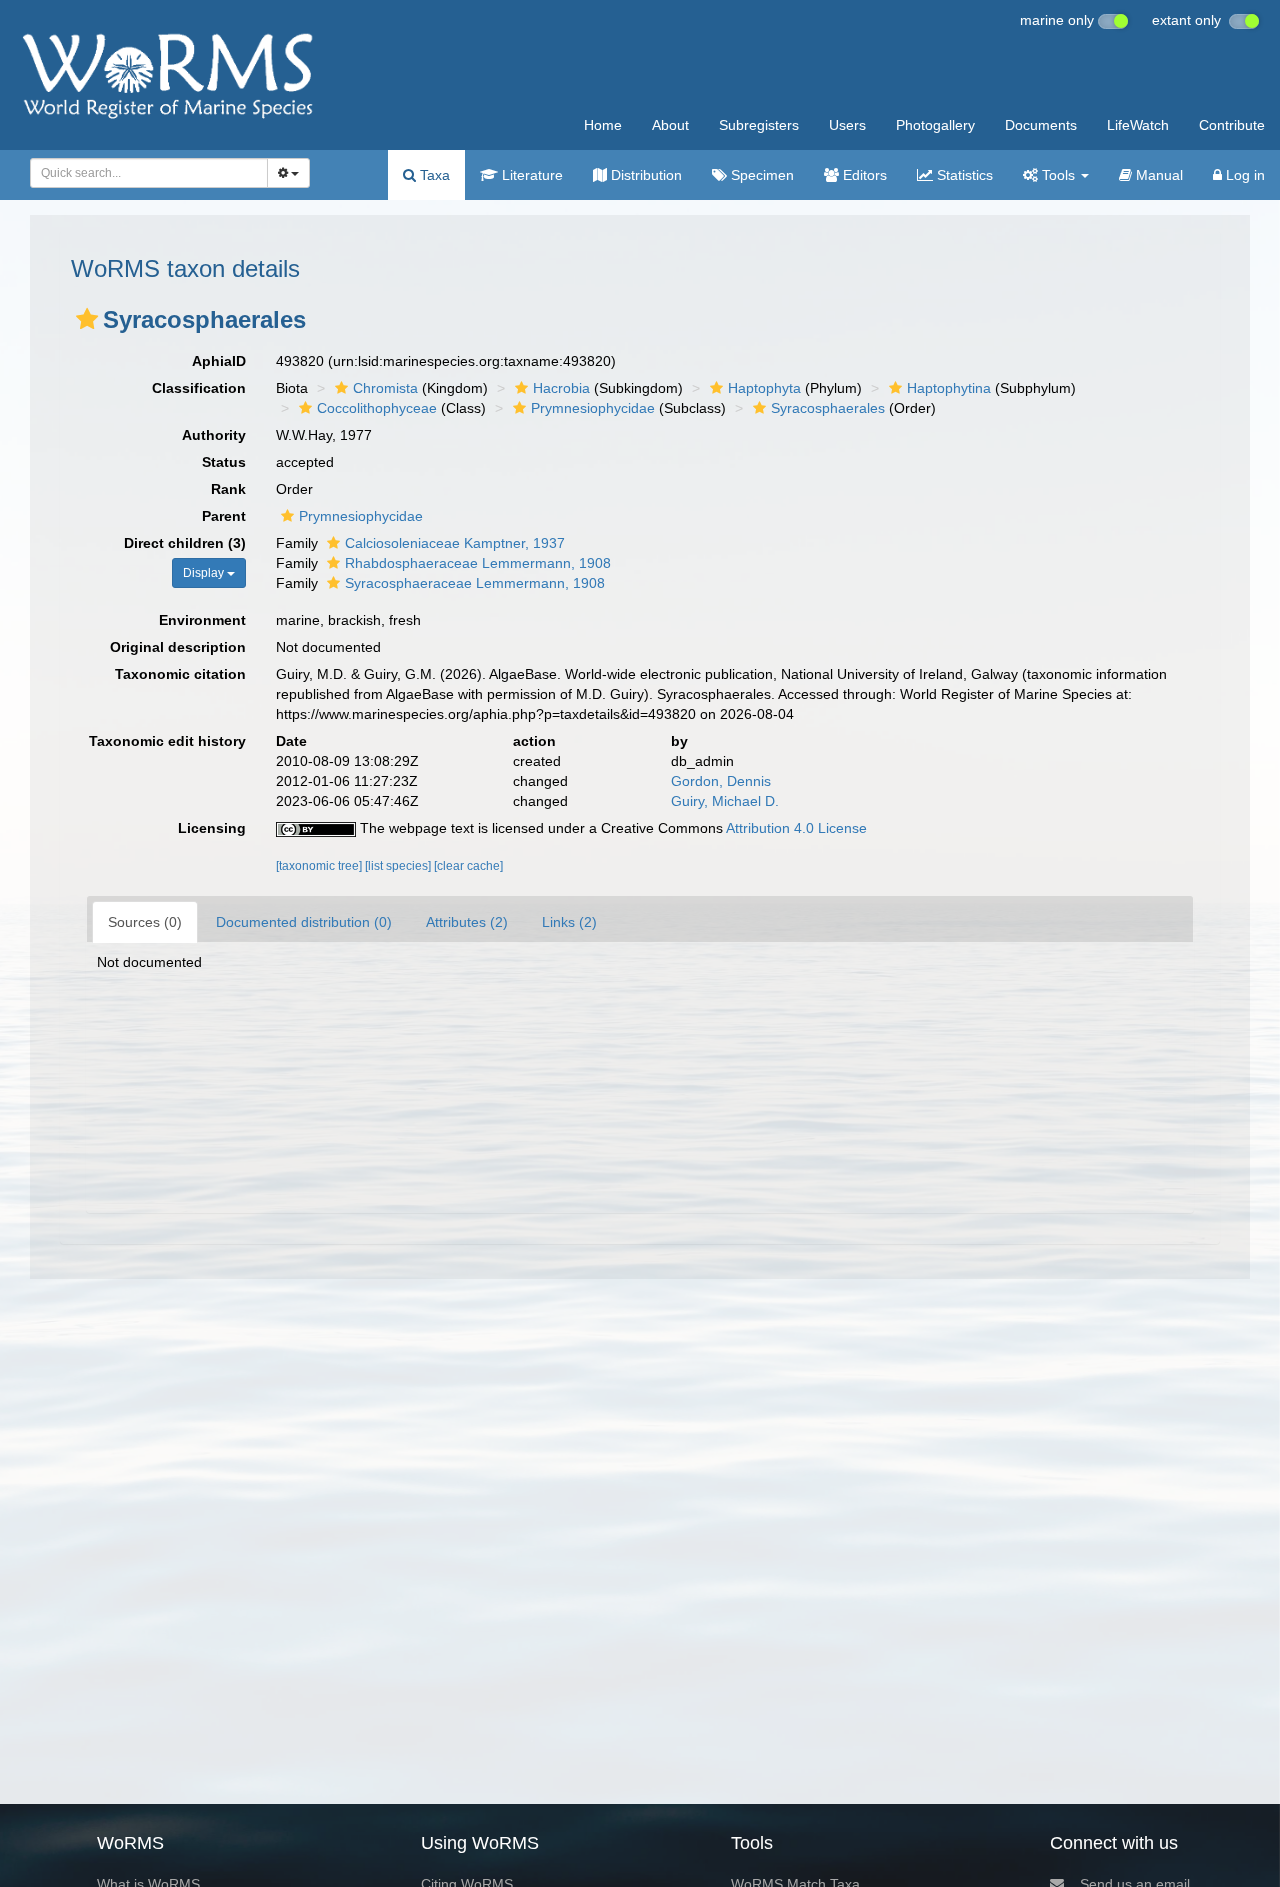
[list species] (399, 866)
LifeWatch (1138, 125)
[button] (87, 319)
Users (847, 125)
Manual (1157, 175)
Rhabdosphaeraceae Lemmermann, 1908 (478, 563)
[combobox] (149, 173)
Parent (224, 516)
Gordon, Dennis (721, 781)
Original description (178, 647)
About (670, 125)
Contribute (1232, 125)
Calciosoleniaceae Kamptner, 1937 (455, 543)
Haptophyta (764, 388)
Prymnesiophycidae (593, 408)
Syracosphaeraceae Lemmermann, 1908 (475, 583)
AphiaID (219, 361)
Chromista (385, 388)
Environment (202, 620)
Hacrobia (561, 388)
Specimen (760, 175)
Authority (214, 435)
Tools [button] (1058, 175)
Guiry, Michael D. (725, 801)
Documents (1041, 125)
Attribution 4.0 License (796, 828)
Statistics (963, 175)
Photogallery (935, 125)
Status (224, 462)
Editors (863, 175)
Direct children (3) (185, 543)
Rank (228, 489)
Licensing (212, 828)
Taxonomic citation (180, 674)
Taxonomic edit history (167, 741)
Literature (530, 175)
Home (603, 125)
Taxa (433, 175)
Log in (1243, 175)
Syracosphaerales (828, 408)
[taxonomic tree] (320, 866)
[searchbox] (143, 173)
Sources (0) (145, 922)
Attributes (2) (467, 922)
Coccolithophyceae (377, 408)
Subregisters (759, 125)
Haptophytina (949, 388)
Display (205, 573)
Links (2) (569, 922)
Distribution (644, 175)
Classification (199, 388)
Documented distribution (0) (304, 922)
